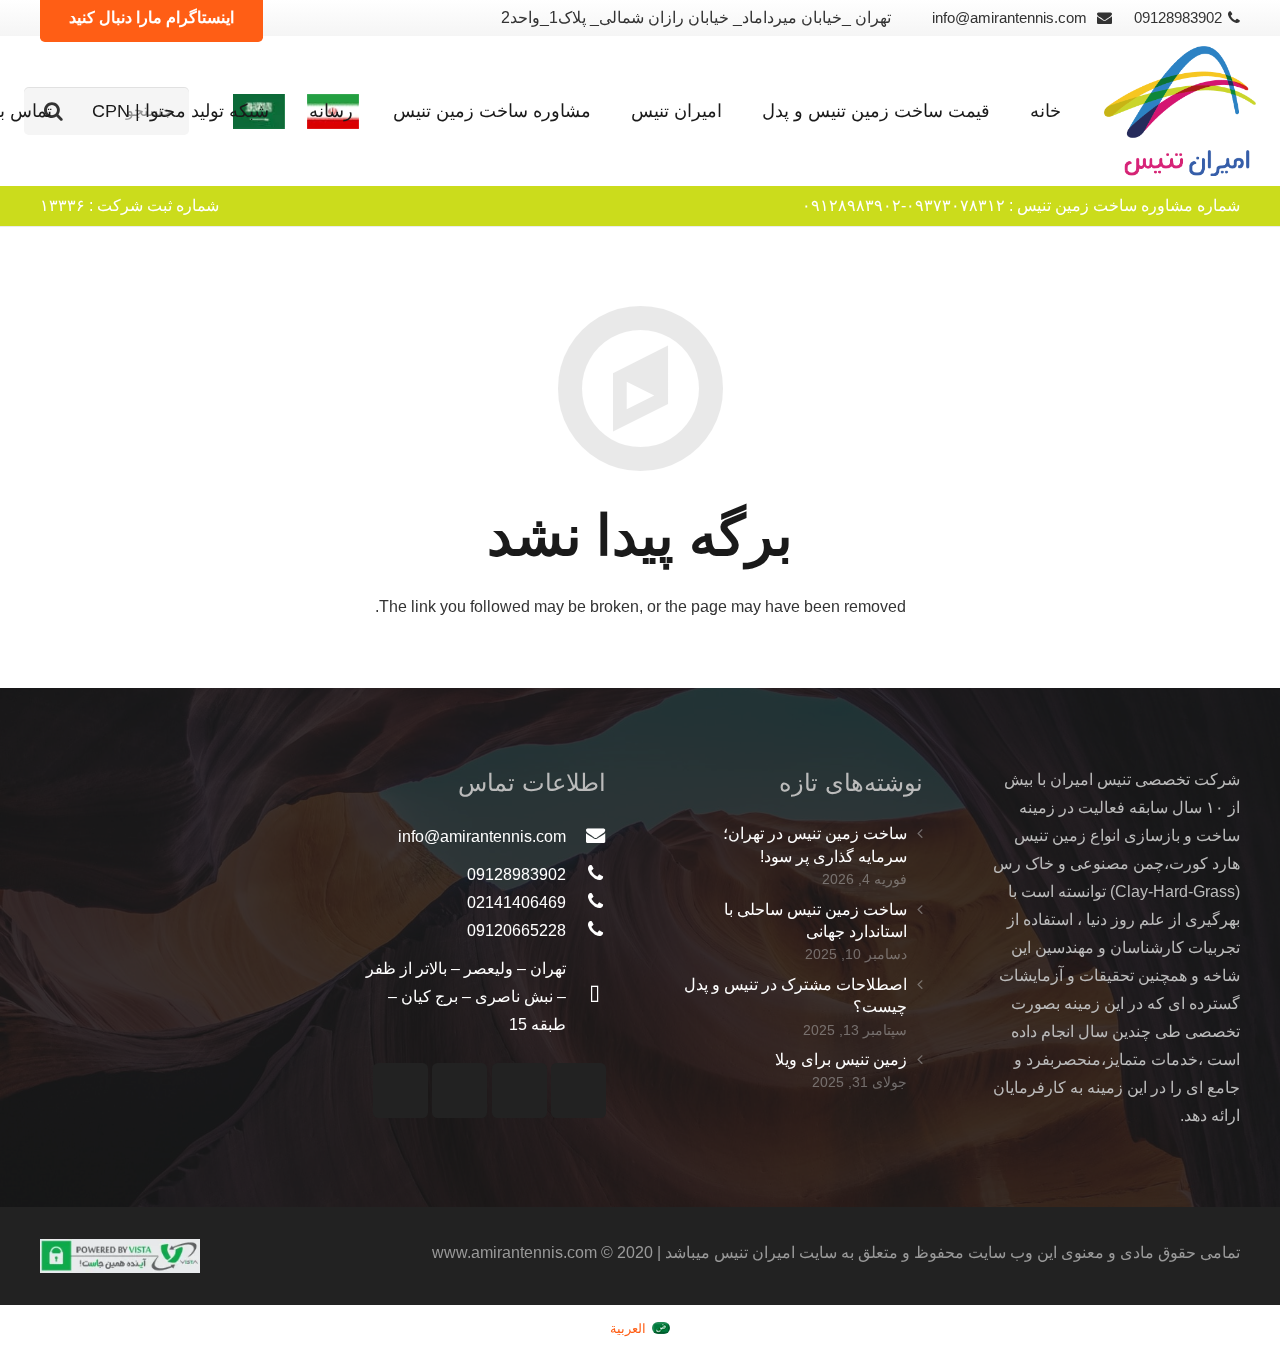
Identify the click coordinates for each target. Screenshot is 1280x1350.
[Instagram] (578, 1090)
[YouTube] (519, 1090)
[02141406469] (586, 903)
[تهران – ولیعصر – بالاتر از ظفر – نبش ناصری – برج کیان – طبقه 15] (586, 997)
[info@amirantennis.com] (586, 837)
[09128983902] (586, 875)
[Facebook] (459, 1090)
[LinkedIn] (400, 1090)
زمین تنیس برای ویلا (841, 1059)
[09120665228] (586, 931)
